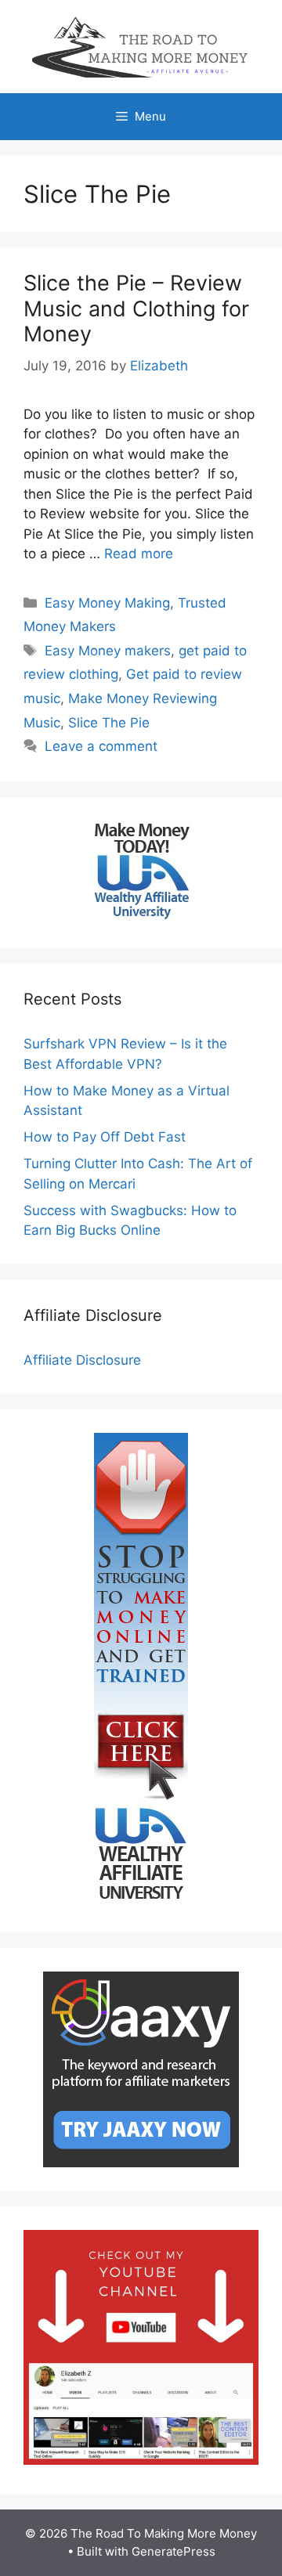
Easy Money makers (108, 651)
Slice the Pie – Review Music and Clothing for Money (136, 308)
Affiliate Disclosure (82, 1360)
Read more (139, 554)
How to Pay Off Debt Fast (105, 1137)
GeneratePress (174, 2551)
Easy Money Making (107, 603)
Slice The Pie (109, 723)
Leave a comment (101, 746)
